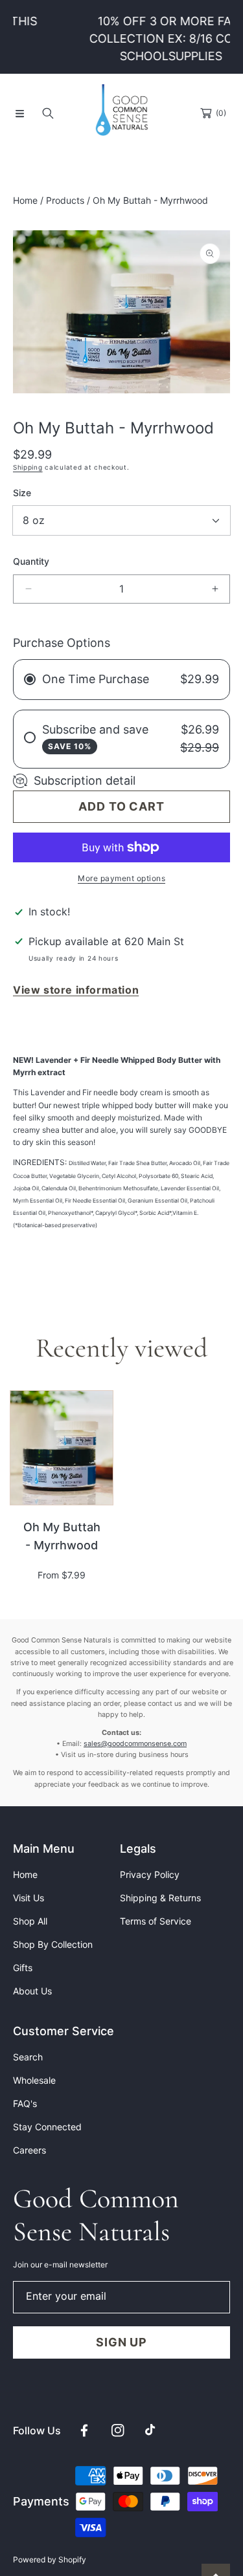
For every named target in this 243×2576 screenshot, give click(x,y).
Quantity (31, 561)
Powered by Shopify (50, 2560)
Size (22, 493)
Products (65, 200)
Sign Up (121, 2342)
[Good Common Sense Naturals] (122, 113)
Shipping (28, 467)
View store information (76, 990)
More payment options (121, 878)
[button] (19, 113)
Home (25, 200)
